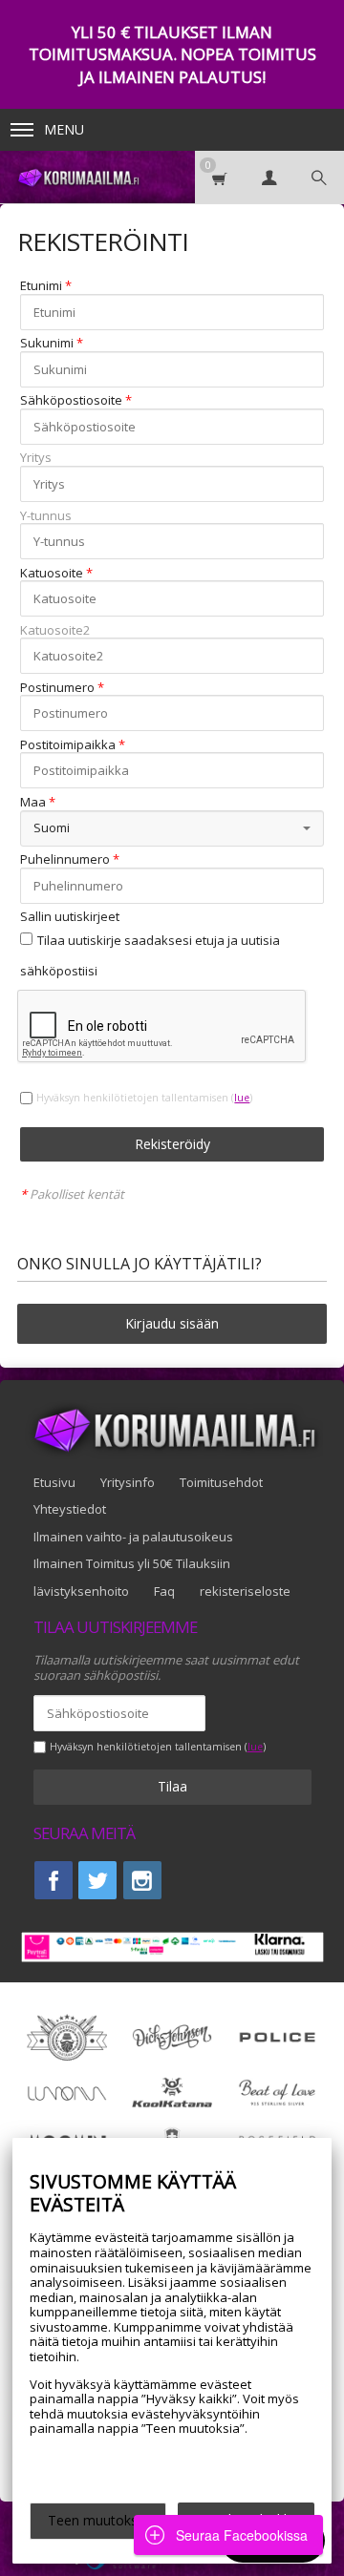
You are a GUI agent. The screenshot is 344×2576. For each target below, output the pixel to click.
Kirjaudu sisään (172, 1323)
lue (242, 1098)
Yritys (36, 458)
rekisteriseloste (245, 1591)
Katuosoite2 (55, 631)
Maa (33, 803)
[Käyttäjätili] (269, 177)
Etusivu (54, 1482)
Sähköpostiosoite (71, 401)
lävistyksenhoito (81, 1591)
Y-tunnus (46, 516)
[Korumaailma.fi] (77, 177)
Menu (64, 129)
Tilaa (172, 1786)
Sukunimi (47, 344)
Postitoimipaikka (68, 745)
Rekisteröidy (172, 1144)
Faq (164, 1591)
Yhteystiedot (70, 1509)
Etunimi (41, 286)
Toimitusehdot (221, 1482)
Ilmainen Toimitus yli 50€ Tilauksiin (132, 1563)
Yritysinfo (128, 1482)
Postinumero (57, 688)
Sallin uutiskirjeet (70, 917)
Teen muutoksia (98, 2520)
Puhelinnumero (65, 860)
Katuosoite (52, 574)
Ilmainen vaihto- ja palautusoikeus (133, 1537)
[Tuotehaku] (319, 177)
